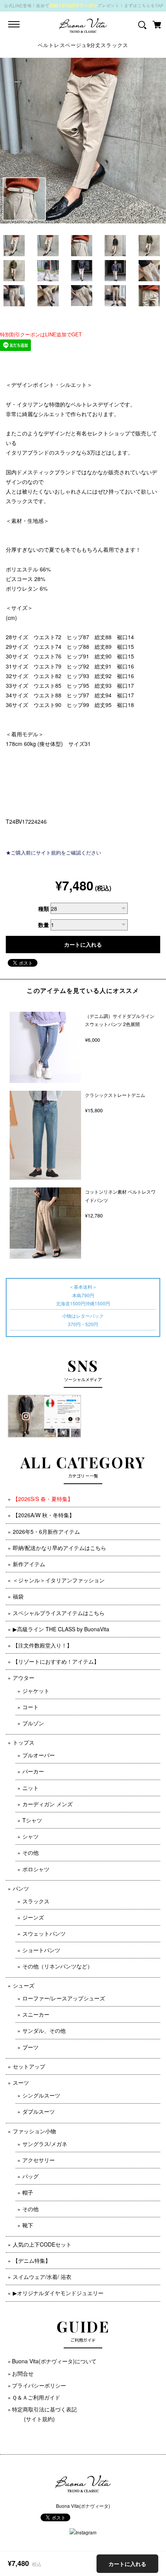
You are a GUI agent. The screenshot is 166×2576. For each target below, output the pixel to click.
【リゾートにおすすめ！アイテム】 (56, 1661)
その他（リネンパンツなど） (58, 1966)
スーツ (21, 2082)
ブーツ (30, 2047)
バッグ (30, 2176)
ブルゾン (33, 1723)
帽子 (28, 2192)
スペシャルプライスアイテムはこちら (59, 1613)
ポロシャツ (36, 1869)
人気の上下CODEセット (42, 2244)
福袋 (18, 1596)
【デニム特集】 (32, 2260)
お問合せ (23, 2373)
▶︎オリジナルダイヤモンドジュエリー (58, 2293)
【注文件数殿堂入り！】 (42, 1645)
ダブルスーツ (39, 2111)
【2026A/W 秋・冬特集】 (44, 1515)
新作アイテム (29, 1564)
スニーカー (36, 2014)
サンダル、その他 (44, 2030)
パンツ (21, 1888)
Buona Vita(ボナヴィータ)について (54, 2361)
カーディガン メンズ (47, 1804)
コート (30, 1707)
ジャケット (36, 1691)
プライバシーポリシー (39, 2385)
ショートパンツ (41, 1950)
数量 (44, 925)
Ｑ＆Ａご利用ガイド (36, 2397)
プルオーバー (39, 1755)
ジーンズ (33, 1917)
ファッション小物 (34, 2131)
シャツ (30, 1836)
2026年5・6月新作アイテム (46, 1531)
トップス (24, 1742)
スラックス (36, 1901)
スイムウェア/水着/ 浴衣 (42, 2277)
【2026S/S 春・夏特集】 (43, 1499)
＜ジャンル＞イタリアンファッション (59, 1580)
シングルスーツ (41, 2095)
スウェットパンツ (44, 1933)
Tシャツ (32, 1820)
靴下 (28, 2225)
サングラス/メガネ (45, 2144)
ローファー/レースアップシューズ (64, 1998)
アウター (24, 1678)
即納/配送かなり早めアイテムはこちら (59, 1548)
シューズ (24, 1985)
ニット (30, 1788)
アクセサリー (39, 2160)
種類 (44, 908)
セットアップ (29, 2066)
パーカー (33, 1771)
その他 (30, 1852)
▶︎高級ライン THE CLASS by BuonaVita (61, 1629)
